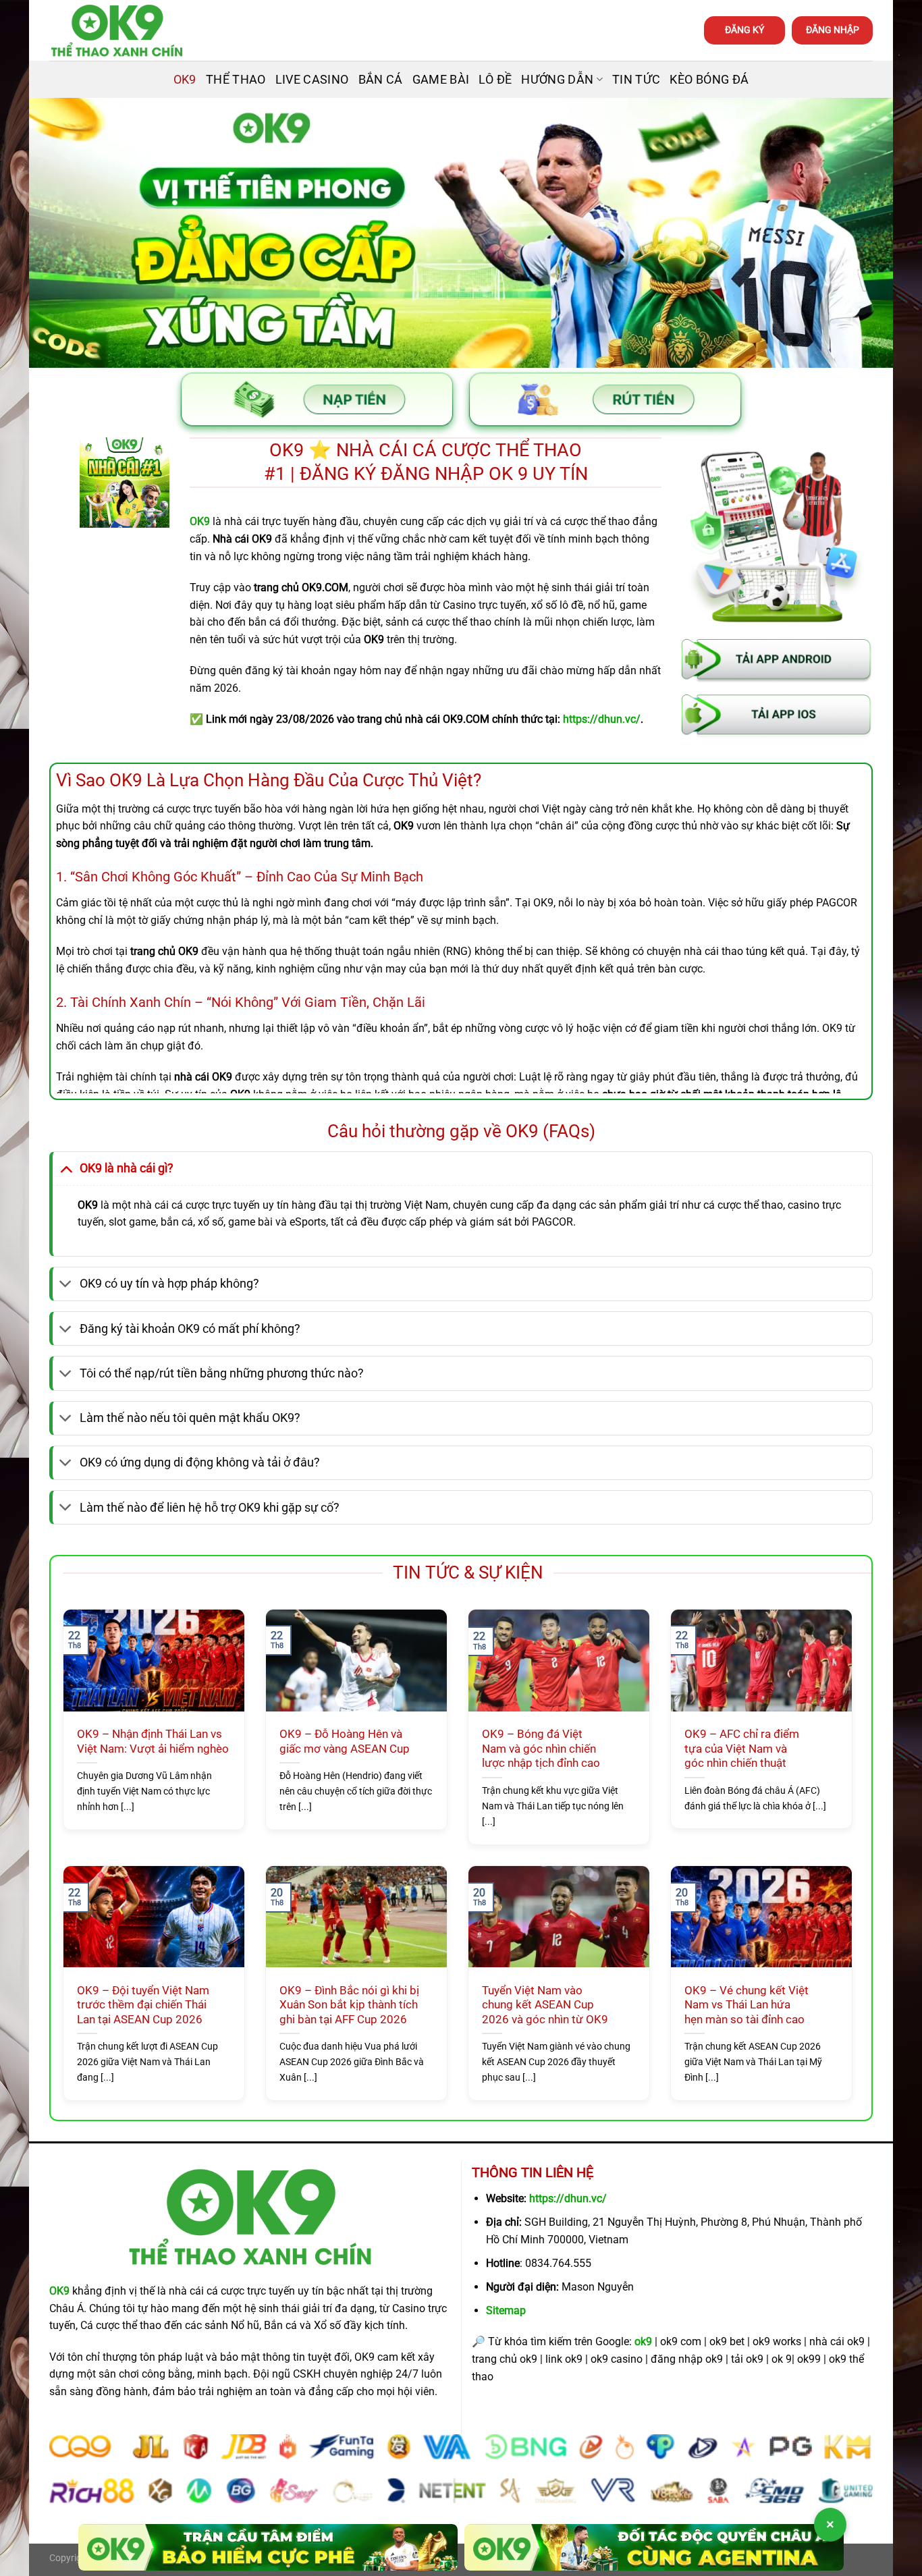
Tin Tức (636, 80)
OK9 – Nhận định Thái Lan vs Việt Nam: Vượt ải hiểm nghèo (153, 1742)
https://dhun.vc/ (568, 2198)
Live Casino (312, 80)
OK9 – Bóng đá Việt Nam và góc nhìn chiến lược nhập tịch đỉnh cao (541, 1749)
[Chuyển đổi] (66, 1168)
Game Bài (441, 80)
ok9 (643, 2341)
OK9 (185, 80)
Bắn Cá (381, 80)
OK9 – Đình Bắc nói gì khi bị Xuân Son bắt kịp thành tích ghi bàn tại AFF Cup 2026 (349, 2005)
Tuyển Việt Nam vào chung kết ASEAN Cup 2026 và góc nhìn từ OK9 (545, 2005)
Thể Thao (236, 80)
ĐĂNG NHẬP (833, 30)
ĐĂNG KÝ (744, 30)
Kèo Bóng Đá (709, 80)
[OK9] (117, 31)
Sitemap (506, 2310)
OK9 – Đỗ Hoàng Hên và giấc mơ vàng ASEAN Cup (345, 1742)
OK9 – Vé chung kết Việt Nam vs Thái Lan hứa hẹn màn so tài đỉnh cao (747, 2005)
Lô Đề (495, 80)
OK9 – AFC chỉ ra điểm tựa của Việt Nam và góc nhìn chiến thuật (742, 1749)
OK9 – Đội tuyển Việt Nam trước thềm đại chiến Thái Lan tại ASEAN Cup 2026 (143, 2005)
